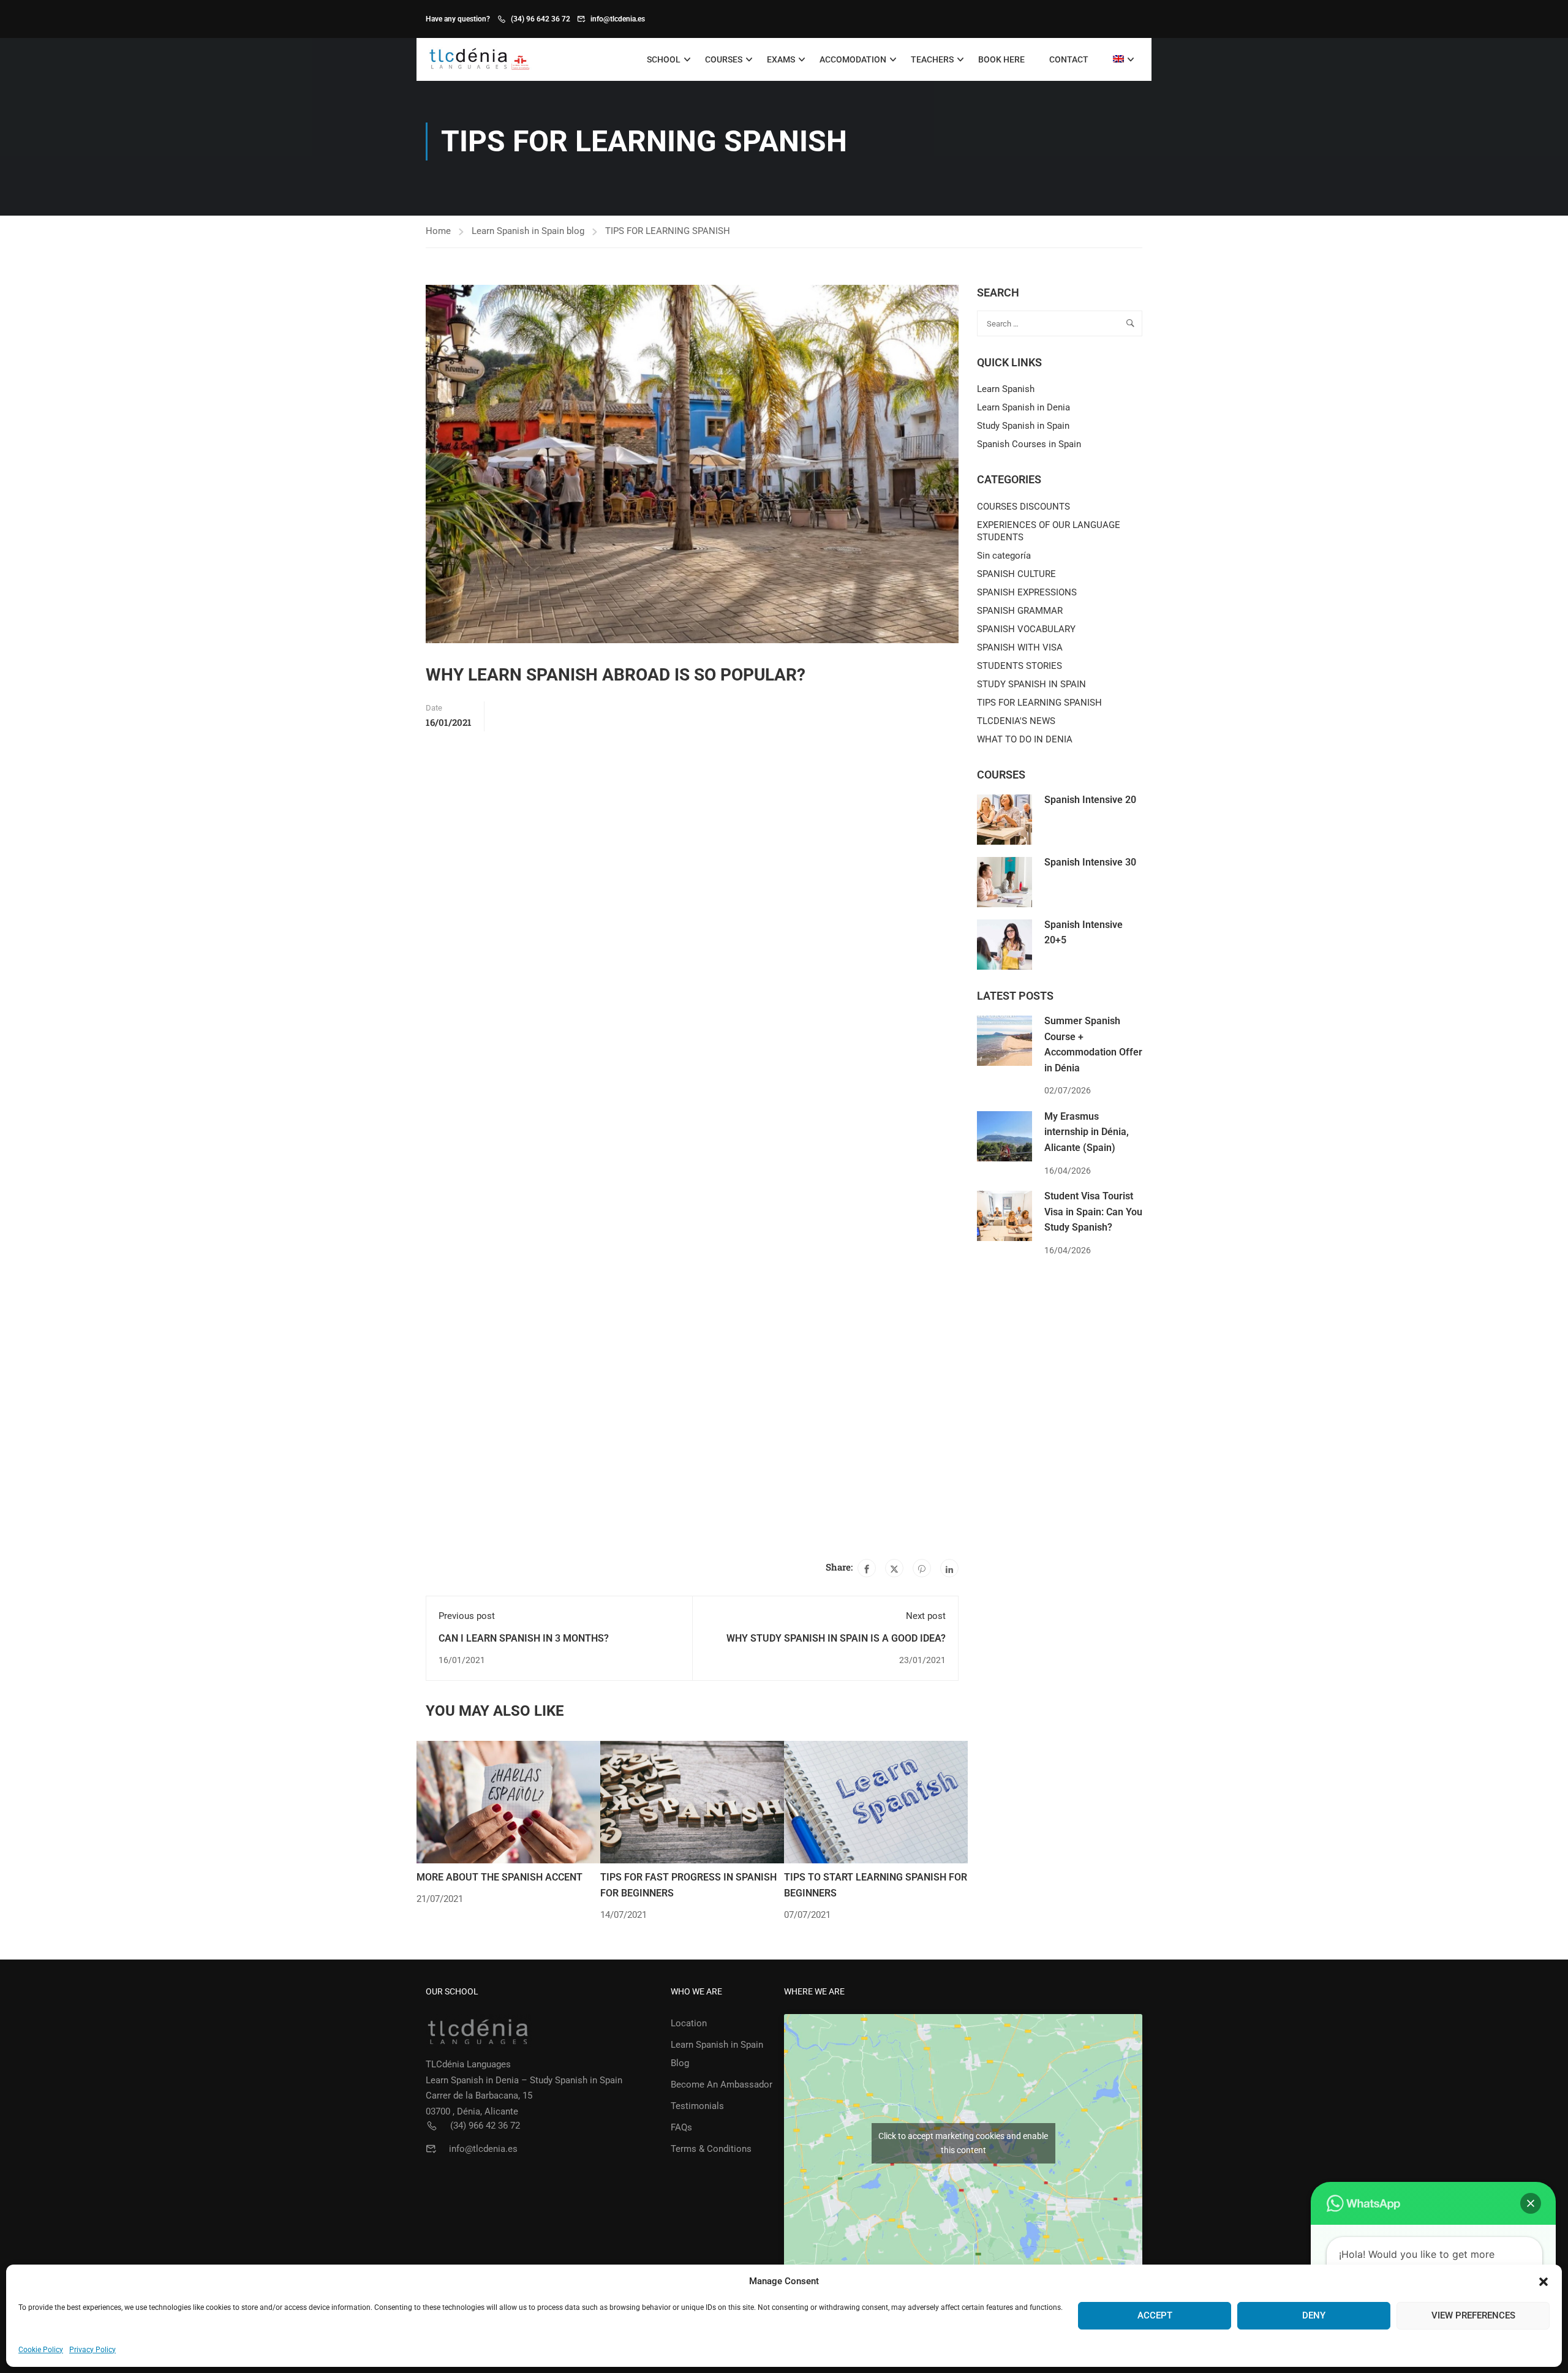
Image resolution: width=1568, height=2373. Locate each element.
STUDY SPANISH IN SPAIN (1031, 684)
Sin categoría (1004, 556)
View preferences (1473, 2315)
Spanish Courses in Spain (1029, 444)
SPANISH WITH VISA (1020, 647)
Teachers (932, 59)
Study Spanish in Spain (1023, 426)
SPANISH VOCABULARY (1026, 629)
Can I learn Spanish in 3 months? (524, 1638)
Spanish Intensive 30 (1090, 862)
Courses (724, 59)
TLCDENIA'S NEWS (1016, 721)
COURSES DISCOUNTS (1023, 507)
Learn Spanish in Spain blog (528, 231)
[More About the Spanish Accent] (508, 1801)
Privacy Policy (92, 2350)
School (664, 59)
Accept (1155, 2315)
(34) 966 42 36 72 (485, 2126)
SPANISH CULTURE (1016, 574)
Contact (1069, 59)
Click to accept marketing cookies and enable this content (963, 2143)
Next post (926, 1616)
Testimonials (697, 2106)
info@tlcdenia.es (618, 19)
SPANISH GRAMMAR (1020, 611)
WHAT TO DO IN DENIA (1025, 739)
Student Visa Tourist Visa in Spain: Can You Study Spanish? (1093, 1212)
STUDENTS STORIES (1020, 666)
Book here (1001, 59)
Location (689, 2023)
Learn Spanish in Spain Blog (717, 2054)
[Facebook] (867, 1568)
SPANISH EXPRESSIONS (1027, 592)
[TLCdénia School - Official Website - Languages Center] (479, 60)
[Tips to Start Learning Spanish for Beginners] (876, 1801)
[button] (1543, 2282)
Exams (781, 59)
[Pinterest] (922, 1568)
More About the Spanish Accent (499, 1877)
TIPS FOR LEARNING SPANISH (668, 231)
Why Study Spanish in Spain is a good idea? (836, 1638)
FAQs (681, 2127)
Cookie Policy (41, 2350)
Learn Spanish (1006, 389)
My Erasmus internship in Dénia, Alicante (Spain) (1087, 1132)
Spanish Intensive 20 (1090, 800)
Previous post (467, 1616)
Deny (1314, 2315)
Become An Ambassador (722, 2084)
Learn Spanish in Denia (1023, 407)
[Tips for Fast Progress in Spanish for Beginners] (692, 1801)
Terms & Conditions (711, 2149)
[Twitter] (894, 1568)
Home (438, 231)
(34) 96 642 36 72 (541, 19)
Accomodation (853, 59)
